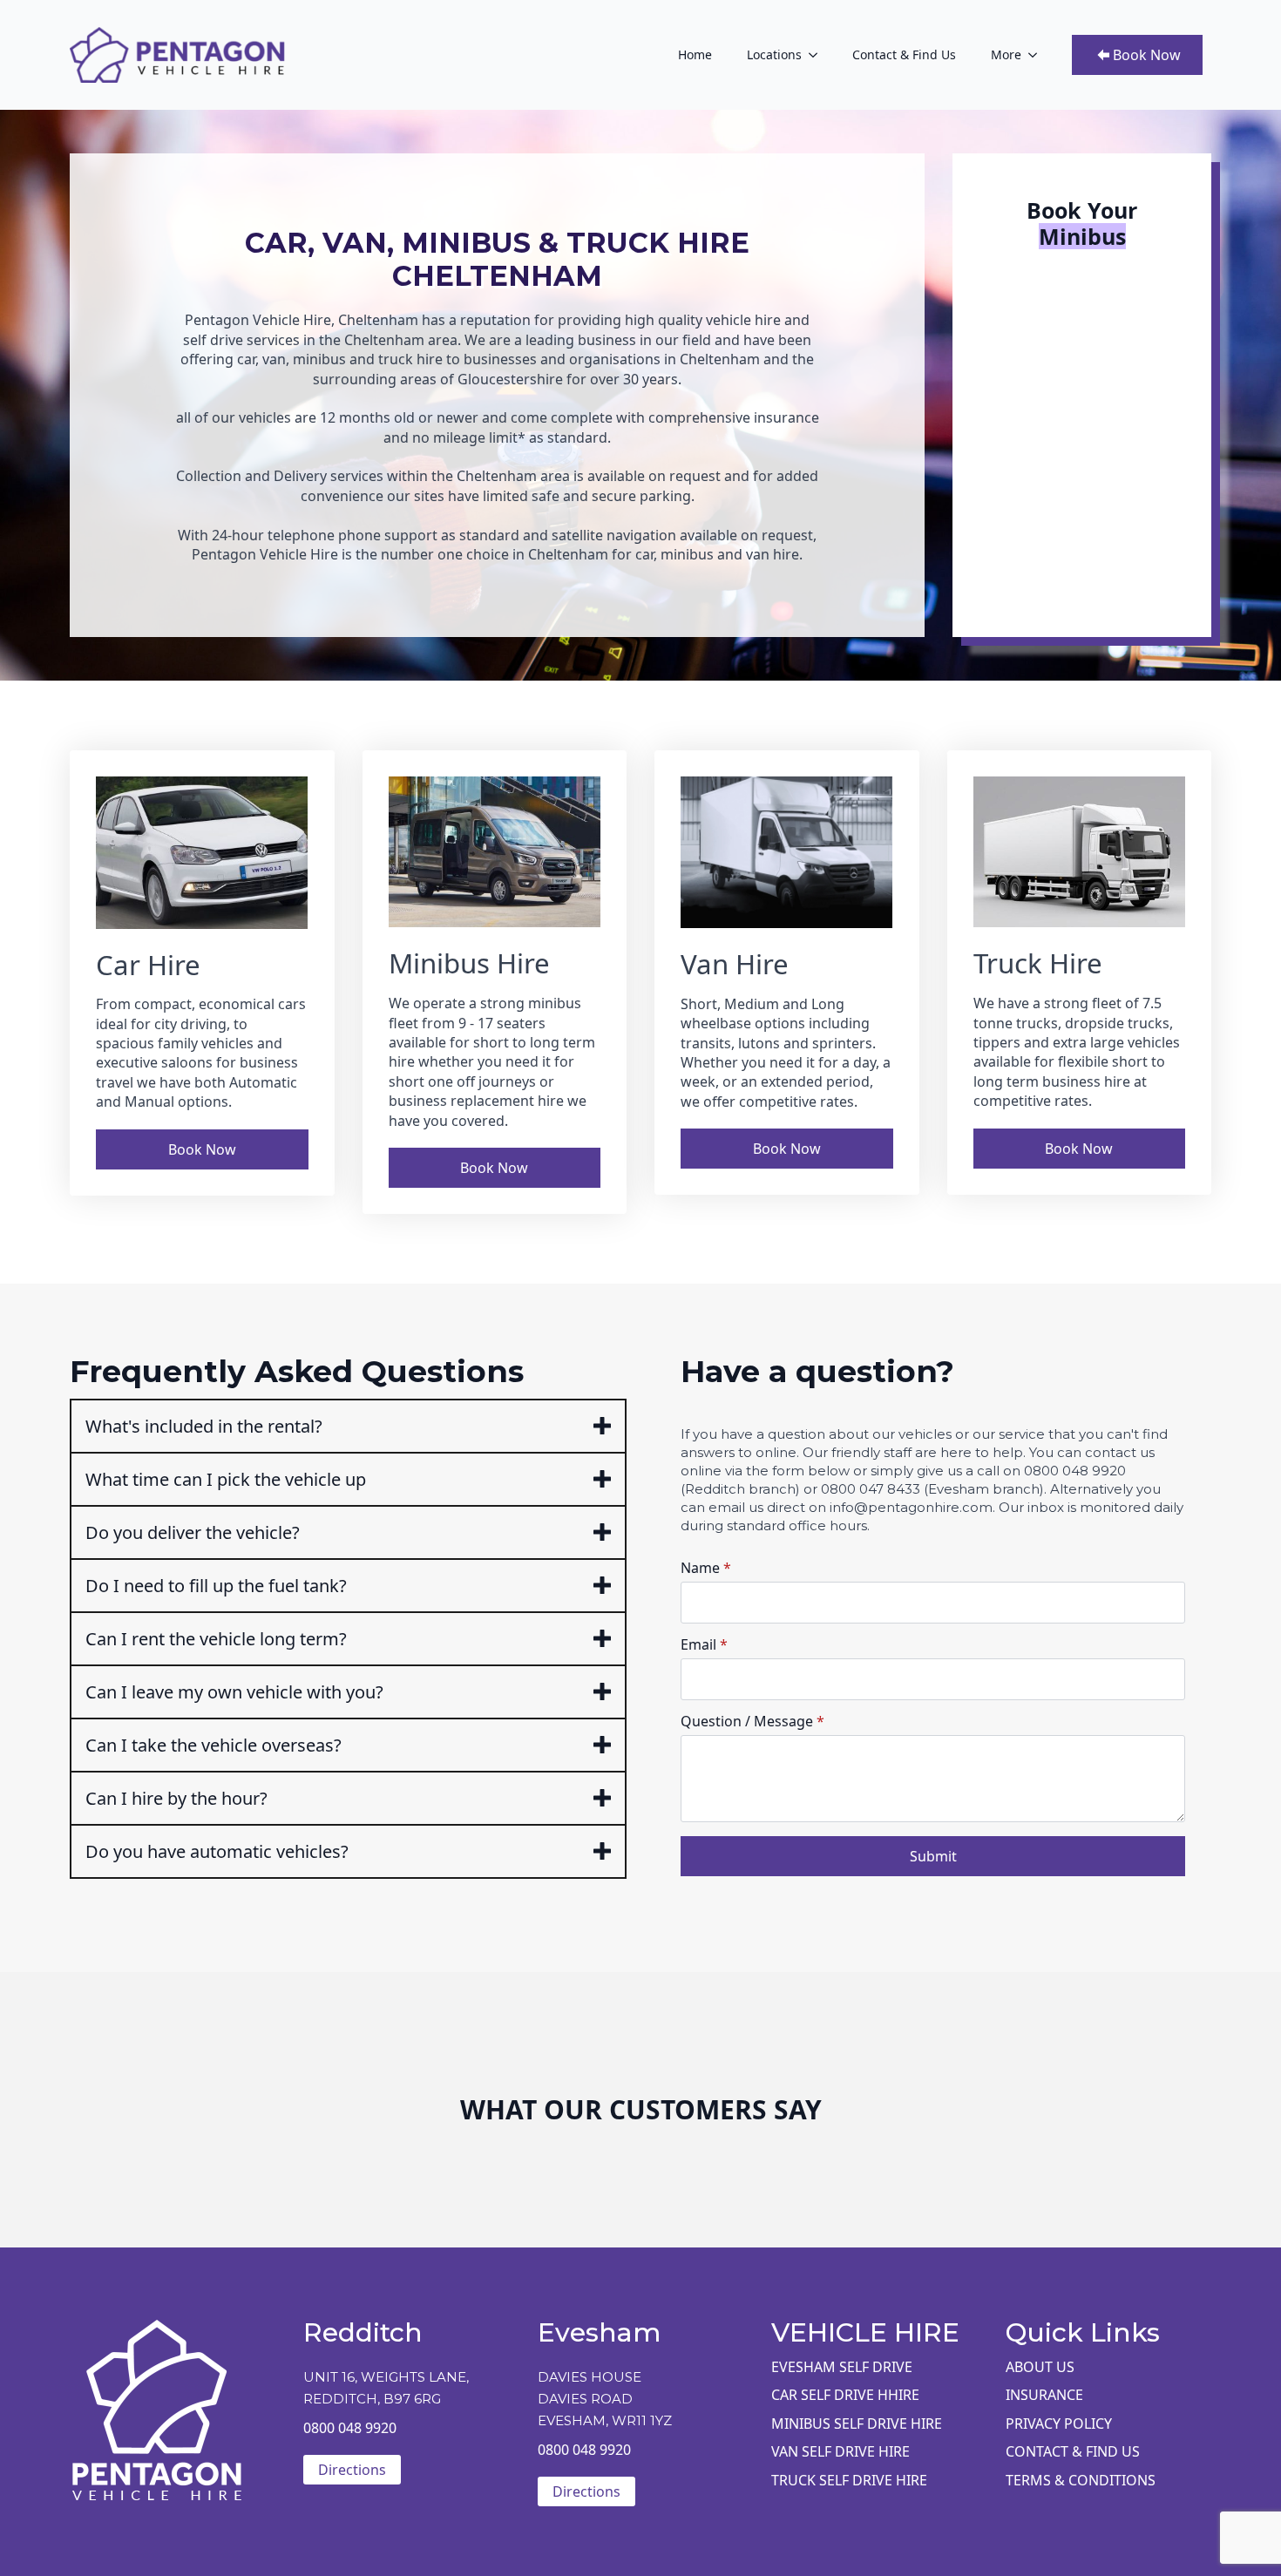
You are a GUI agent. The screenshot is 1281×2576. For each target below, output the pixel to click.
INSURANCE (1044, 2395)
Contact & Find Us (904, 54)
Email (704, 1644)
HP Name (674, 1367)
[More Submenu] (1038, 55)
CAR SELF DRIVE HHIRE (845, 2395)
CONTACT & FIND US (1073, 2451)
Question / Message (752, 1721)
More (1006, 54)
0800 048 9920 (350, 2428)
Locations (774, 54)
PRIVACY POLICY (1059, 2423)
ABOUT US (1040, 2367)
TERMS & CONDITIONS (1081, 2480)
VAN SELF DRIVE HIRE (840, 2451)
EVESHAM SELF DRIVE (842, 2367)
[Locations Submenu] (818, 55)
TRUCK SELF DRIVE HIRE (849, 2480)
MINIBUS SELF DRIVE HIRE (857, 2423)
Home (695, 54)
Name (706, 1568)
